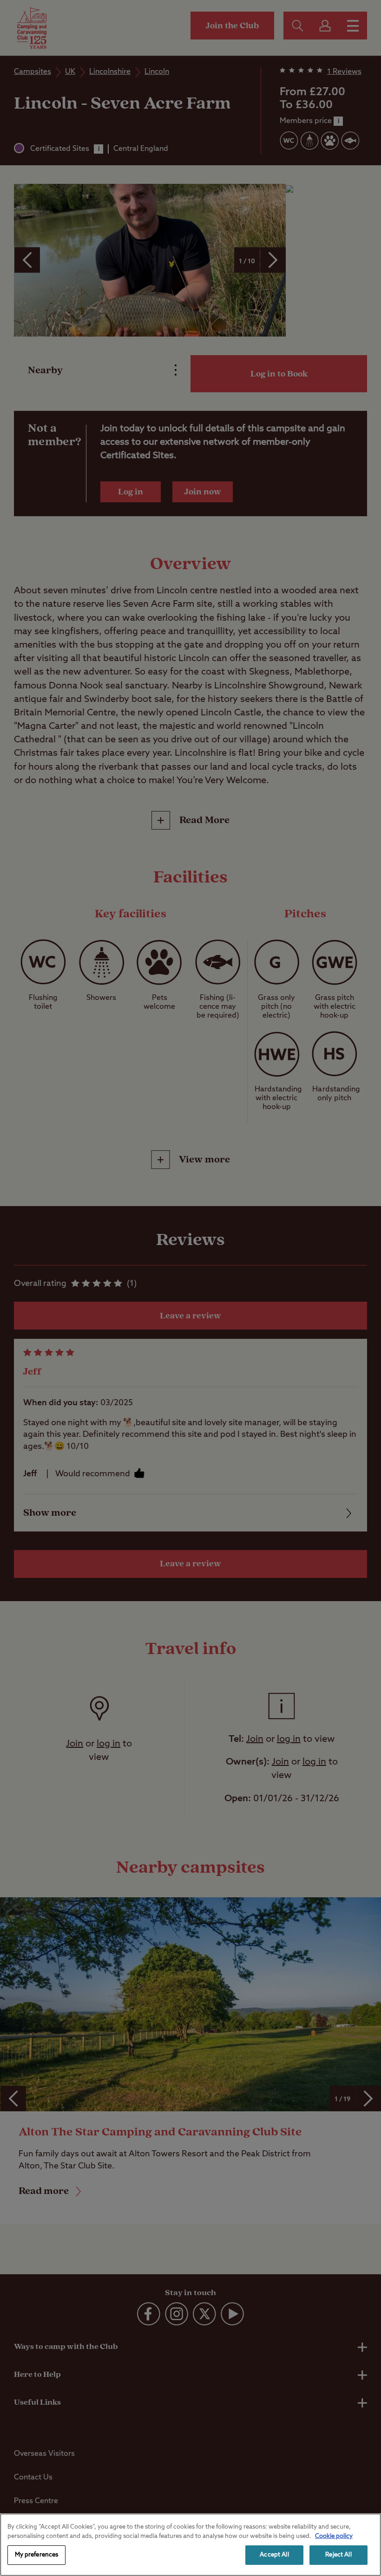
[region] (190, 2545)
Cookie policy (334, 2536)
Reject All (338, 2555)
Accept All (274, 2555)
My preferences (37, 2555)
